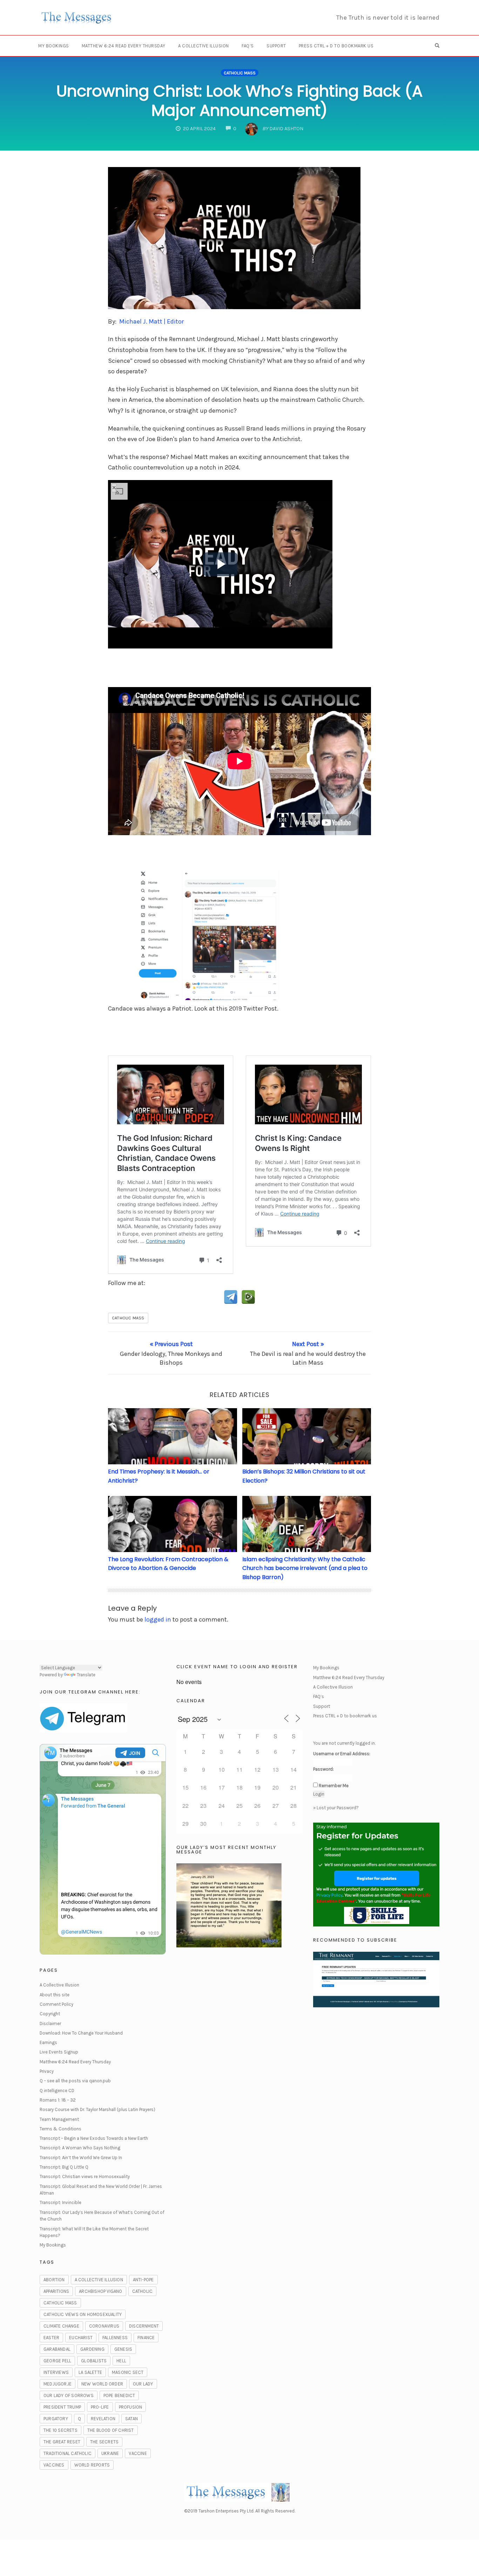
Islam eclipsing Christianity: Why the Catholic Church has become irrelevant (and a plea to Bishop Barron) (305, 1568)
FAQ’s (248, 46)
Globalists (94, 2361)
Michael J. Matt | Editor (151, 321)
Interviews (56, 2372)
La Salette (90, 2372)
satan (131, 2419)
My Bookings (54, 46)
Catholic (143, 2291)
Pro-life (100, 2407)
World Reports (92, 2465)
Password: (323, 1769)
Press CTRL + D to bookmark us (336, 46)
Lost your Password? (338, 1808)
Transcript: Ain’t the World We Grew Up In (81, 2158)
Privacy (47, 2071)
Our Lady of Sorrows (69, 2395)
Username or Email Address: (342, 1754)
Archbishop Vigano (100, 2291)
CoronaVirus (104, 2326)
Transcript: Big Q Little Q (64, 2167)
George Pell (57, 2361)
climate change (61, 2326)
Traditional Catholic (68, 2453)
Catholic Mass (240, 73)
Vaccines (54, 2465)
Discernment (144, 2326)
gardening (92, 2349)
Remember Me (334, 1786)
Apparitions (56, 2291)
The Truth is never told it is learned (388, 18)
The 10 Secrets (60, 2430)
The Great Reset (62, 2442)
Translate (86, 1675)
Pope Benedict (119, 2395)
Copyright (50, 2014)
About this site (55, 1995)
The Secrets (104, 2442)
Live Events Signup (59, 2052)
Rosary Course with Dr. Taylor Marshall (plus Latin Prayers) (97, 2109)
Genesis (123, 2349)
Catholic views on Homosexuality (83, 2314)
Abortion (54, 2280)
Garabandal (57, 2349)
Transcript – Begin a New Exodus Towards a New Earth (94, 2138)
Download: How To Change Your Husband (81, 2033)
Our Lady (143, 2384)
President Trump (62, 2407)
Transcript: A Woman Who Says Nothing (80, 2148)
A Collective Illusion (204, 46)
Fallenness (115, 2338)
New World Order (102, 2384)
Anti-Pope (143, 2280)
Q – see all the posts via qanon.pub (75, 2081)
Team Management (59, 2119)
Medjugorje (58, 2384)
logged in (158, 1619)
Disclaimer (50, 2023)
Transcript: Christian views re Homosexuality (85, 2176)
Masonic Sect (128, 2372)
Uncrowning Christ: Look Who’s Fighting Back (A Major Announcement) (239, 101)
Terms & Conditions (60, 2129)
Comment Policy (56, 2004)
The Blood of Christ (111, 2430)
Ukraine (110, 2453)
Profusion (131, 2407)
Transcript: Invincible (60, 2202)
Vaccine (138, 2453)
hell (121, 2361)
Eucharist (81, 2338)
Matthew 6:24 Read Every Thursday (124, 46)
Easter (51, 2338)
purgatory (56, 2419)
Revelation (103, 2419)
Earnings (48, 2042)
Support (276, 46)
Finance (146, 2338)
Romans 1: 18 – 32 (58, 2100)
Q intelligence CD (57, 2091)
